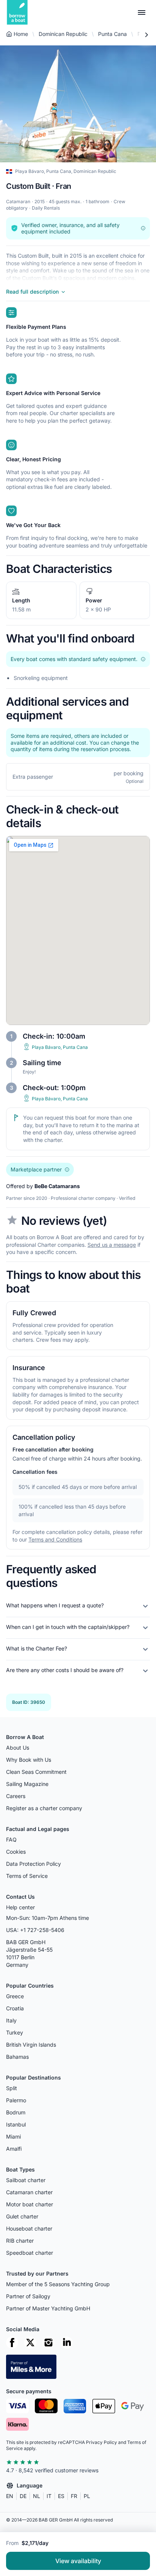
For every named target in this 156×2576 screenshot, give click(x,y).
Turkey (15, 2032)
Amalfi (14, 2149)
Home (21, 34)
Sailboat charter (26, 2180)
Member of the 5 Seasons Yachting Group (58, 2284)
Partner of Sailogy (28, 2296)
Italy (11, 2020)
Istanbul (16, 2124)
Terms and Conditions (55, 1539)
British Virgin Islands (31, 2045)
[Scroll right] (146, 35)
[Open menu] (142, 12)
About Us (18, 1748)
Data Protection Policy (34, 1864)
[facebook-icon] (12, 2343)
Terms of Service (27, 1876)
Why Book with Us (29, 1760)
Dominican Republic (63, 34)
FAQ (11, 1839)
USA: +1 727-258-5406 (35, 1930)
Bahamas (17, 2057)
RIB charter (20, 2241)
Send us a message (112, 1244)
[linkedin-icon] (67, 2343)
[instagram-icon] (48, 2343)
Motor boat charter (30, 2204)
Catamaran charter (29, 2192)
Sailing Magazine (27, 1784)
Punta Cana (112, 34)
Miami (13, 2137)
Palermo (16, 2100)
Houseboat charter (29, 2228)
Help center (20, 1907)
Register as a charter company (44, 1808)
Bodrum (16, 2112)
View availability (78, 2561)
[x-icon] (30, 2343)
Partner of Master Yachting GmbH (48, 2308)
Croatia (15, 2008)
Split (12, 2088)
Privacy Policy (101, 2442)
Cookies (16, 1852)
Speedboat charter (30, 2253)
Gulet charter (22, 2216)
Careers (16, 1796)
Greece (15, 1996)
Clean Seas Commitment (36, 1772)
